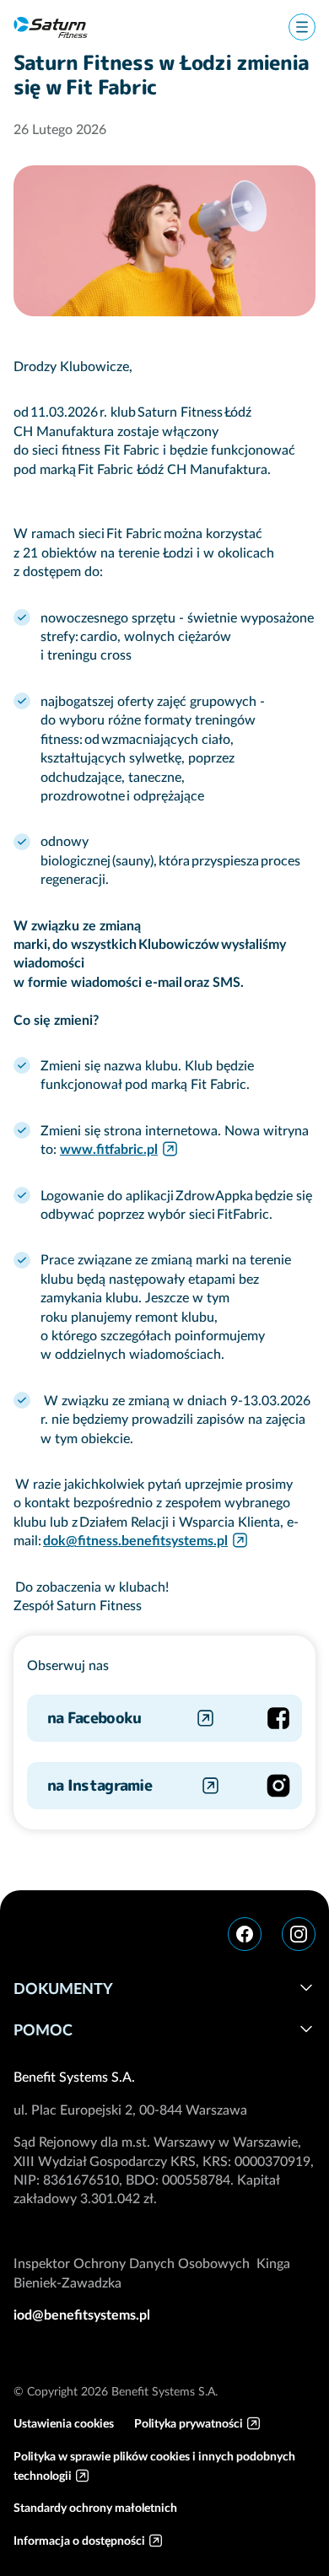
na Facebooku (94, 1718)
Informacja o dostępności (79, 2541)
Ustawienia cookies (64, 2423)
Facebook (245, 1934)
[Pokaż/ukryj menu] (302, 27)
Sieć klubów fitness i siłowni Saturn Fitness (51, 27)
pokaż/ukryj (306, 1987)
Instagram (299, 1934)
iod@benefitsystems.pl (82, 2315)
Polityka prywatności (189, 2423)
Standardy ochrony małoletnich (95, 2508)
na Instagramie (100, 1785)
